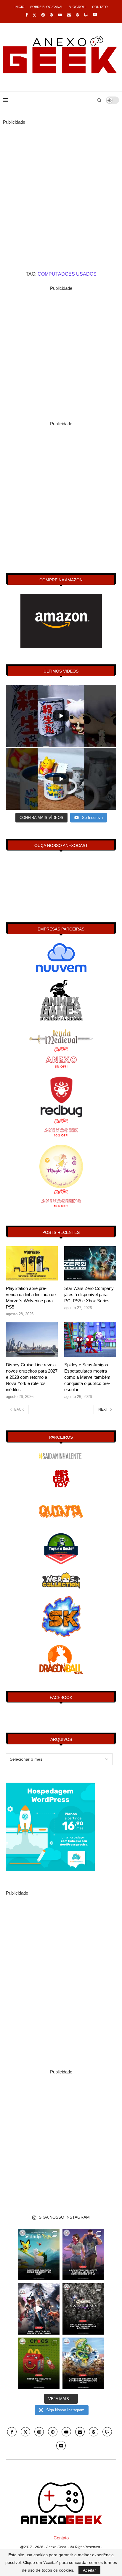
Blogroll (78, 7)
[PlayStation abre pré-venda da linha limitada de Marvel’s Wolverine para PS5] (32, 1264)
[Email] (69, 15)
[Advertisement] (61, 187)
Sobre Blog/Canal (47, 7)
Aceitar (89, 2570)
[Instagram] (43, 15)
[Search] (99, 100)
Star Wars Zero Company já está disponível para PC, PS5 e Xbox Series (89, 1294)
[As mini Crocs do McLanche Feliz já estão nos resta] (39, 2363)
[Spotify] (77, 15)
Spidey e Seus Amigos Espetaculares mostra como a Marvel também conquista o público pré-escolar (87, 1377)
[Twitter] (34, 15)
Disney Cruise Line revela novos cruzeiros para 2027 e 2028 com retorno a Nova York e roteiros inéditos (32, 1377)
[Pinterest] (51, 15)
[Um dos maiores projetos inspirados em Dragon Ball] (83, 2363)
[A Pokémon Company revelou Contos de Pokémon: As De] (39, 2255)
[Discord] (95, 15)
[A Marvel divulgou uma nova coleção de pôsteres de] (83, 2309)
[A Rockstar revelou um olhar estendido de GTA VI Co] (83, 2255)
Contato (100, 7)
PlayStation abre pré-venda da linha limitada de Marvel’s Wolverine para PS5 (31, 1298)
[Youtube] (60, 15)
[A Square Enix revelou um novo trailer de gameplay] (39, 2309)
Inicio (20, 7)
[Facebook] (27, 15)
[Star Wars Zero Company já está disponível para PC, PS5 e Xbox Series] (90, 1264)
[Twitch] (86, 15)
